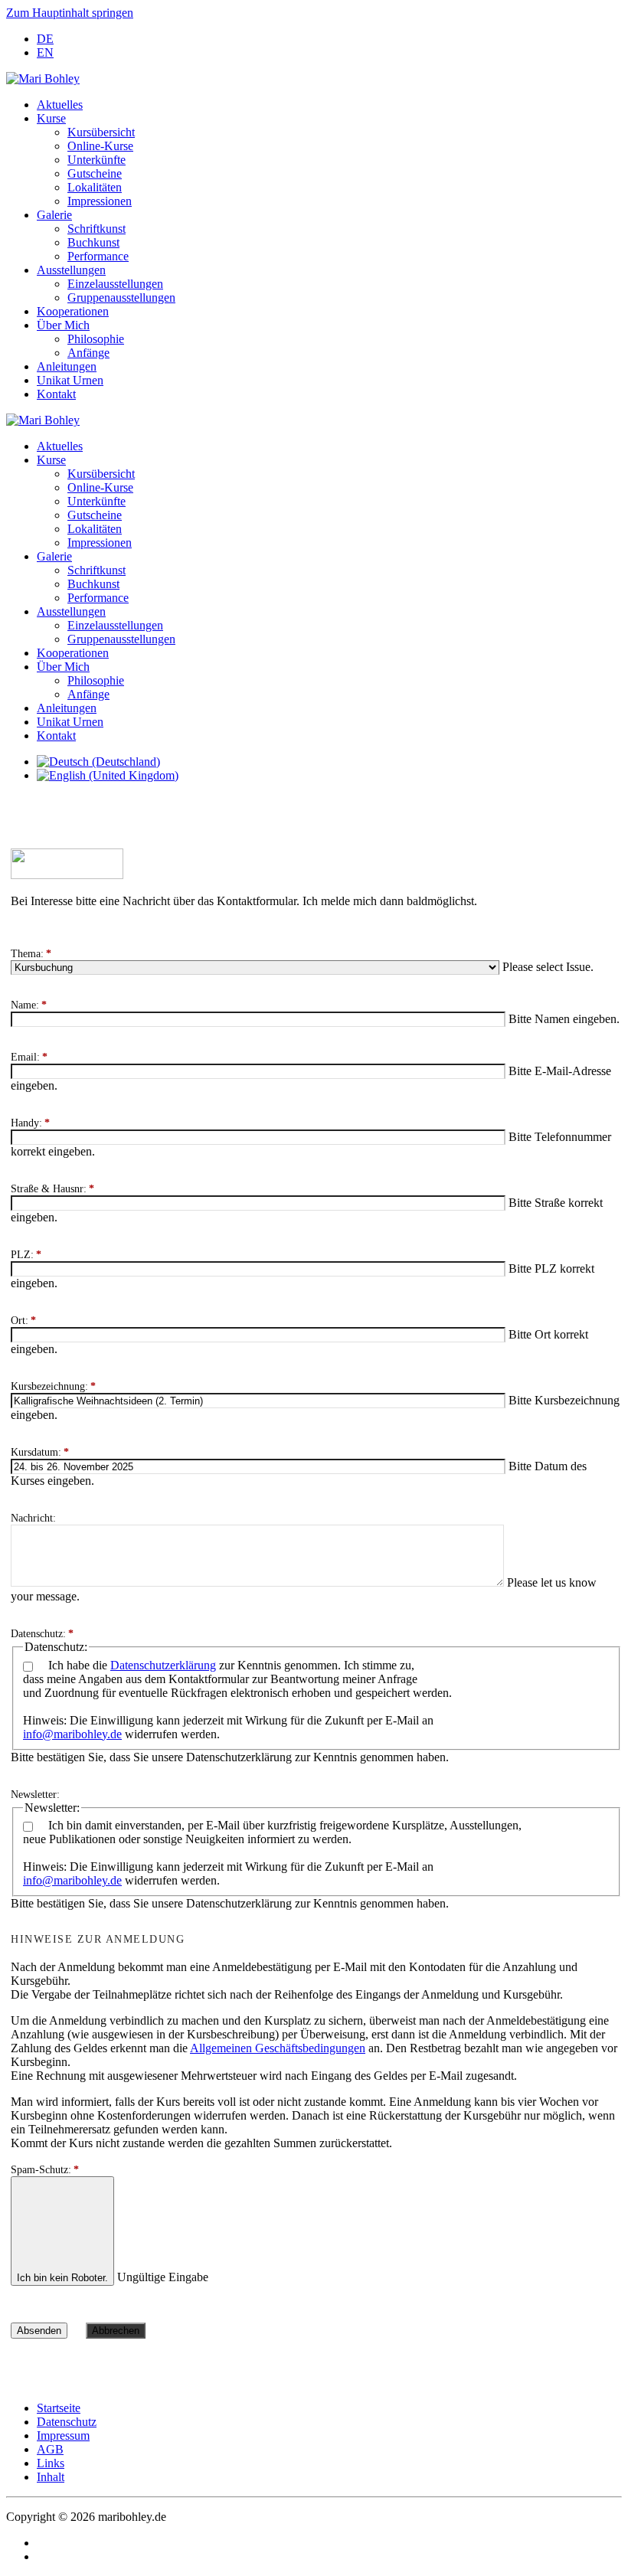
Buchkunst (93, 242)
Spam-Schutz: (45, 2170)
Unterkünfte (96, 160)
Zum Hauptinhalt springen (70, 13)
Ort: (23, 1321)
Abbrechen (116, 2331)
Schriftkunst (96, 229)
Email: (29, 1057)
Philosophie (96, 339)
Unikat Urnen (70, 380)
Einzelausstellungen (115, 284)
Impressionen (100, 201)
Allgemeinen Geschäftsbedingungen (278, 2048)
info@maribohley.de (72, 1734)
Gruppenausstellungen (121, 297)
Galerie (54, 215)
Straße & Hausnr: (52, 1189)
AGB (50, 2449)
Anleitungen (67, 366)
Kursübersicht (101, 132)
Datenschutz (67, 2422)
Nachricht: (33, 1518)
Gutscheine (95, 173)
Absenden (39, 2331)
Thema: (31, 954)
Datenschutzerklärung (163, 1665)
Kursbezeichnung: (53, 1386)
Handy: (30, 1123)
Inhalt (51, 2477)
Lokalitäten (95, 187)
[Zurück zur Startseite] (43, 78)
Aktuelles (60, 105)
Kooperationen (73, 311)
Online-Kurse (100, 146)
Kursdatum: (40, 1452)
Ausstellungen (71, 270)
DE (45, 39)
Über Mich (63, 325)
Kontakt (56, 394)
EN (45, 52)
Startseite (59, 2408)
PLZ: (26, 1255)
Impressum (63, 2435)
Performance (98, 256)
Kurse (51, 118)
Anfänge (88, 353)
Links (51, 2463)
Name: (29, 1005)
